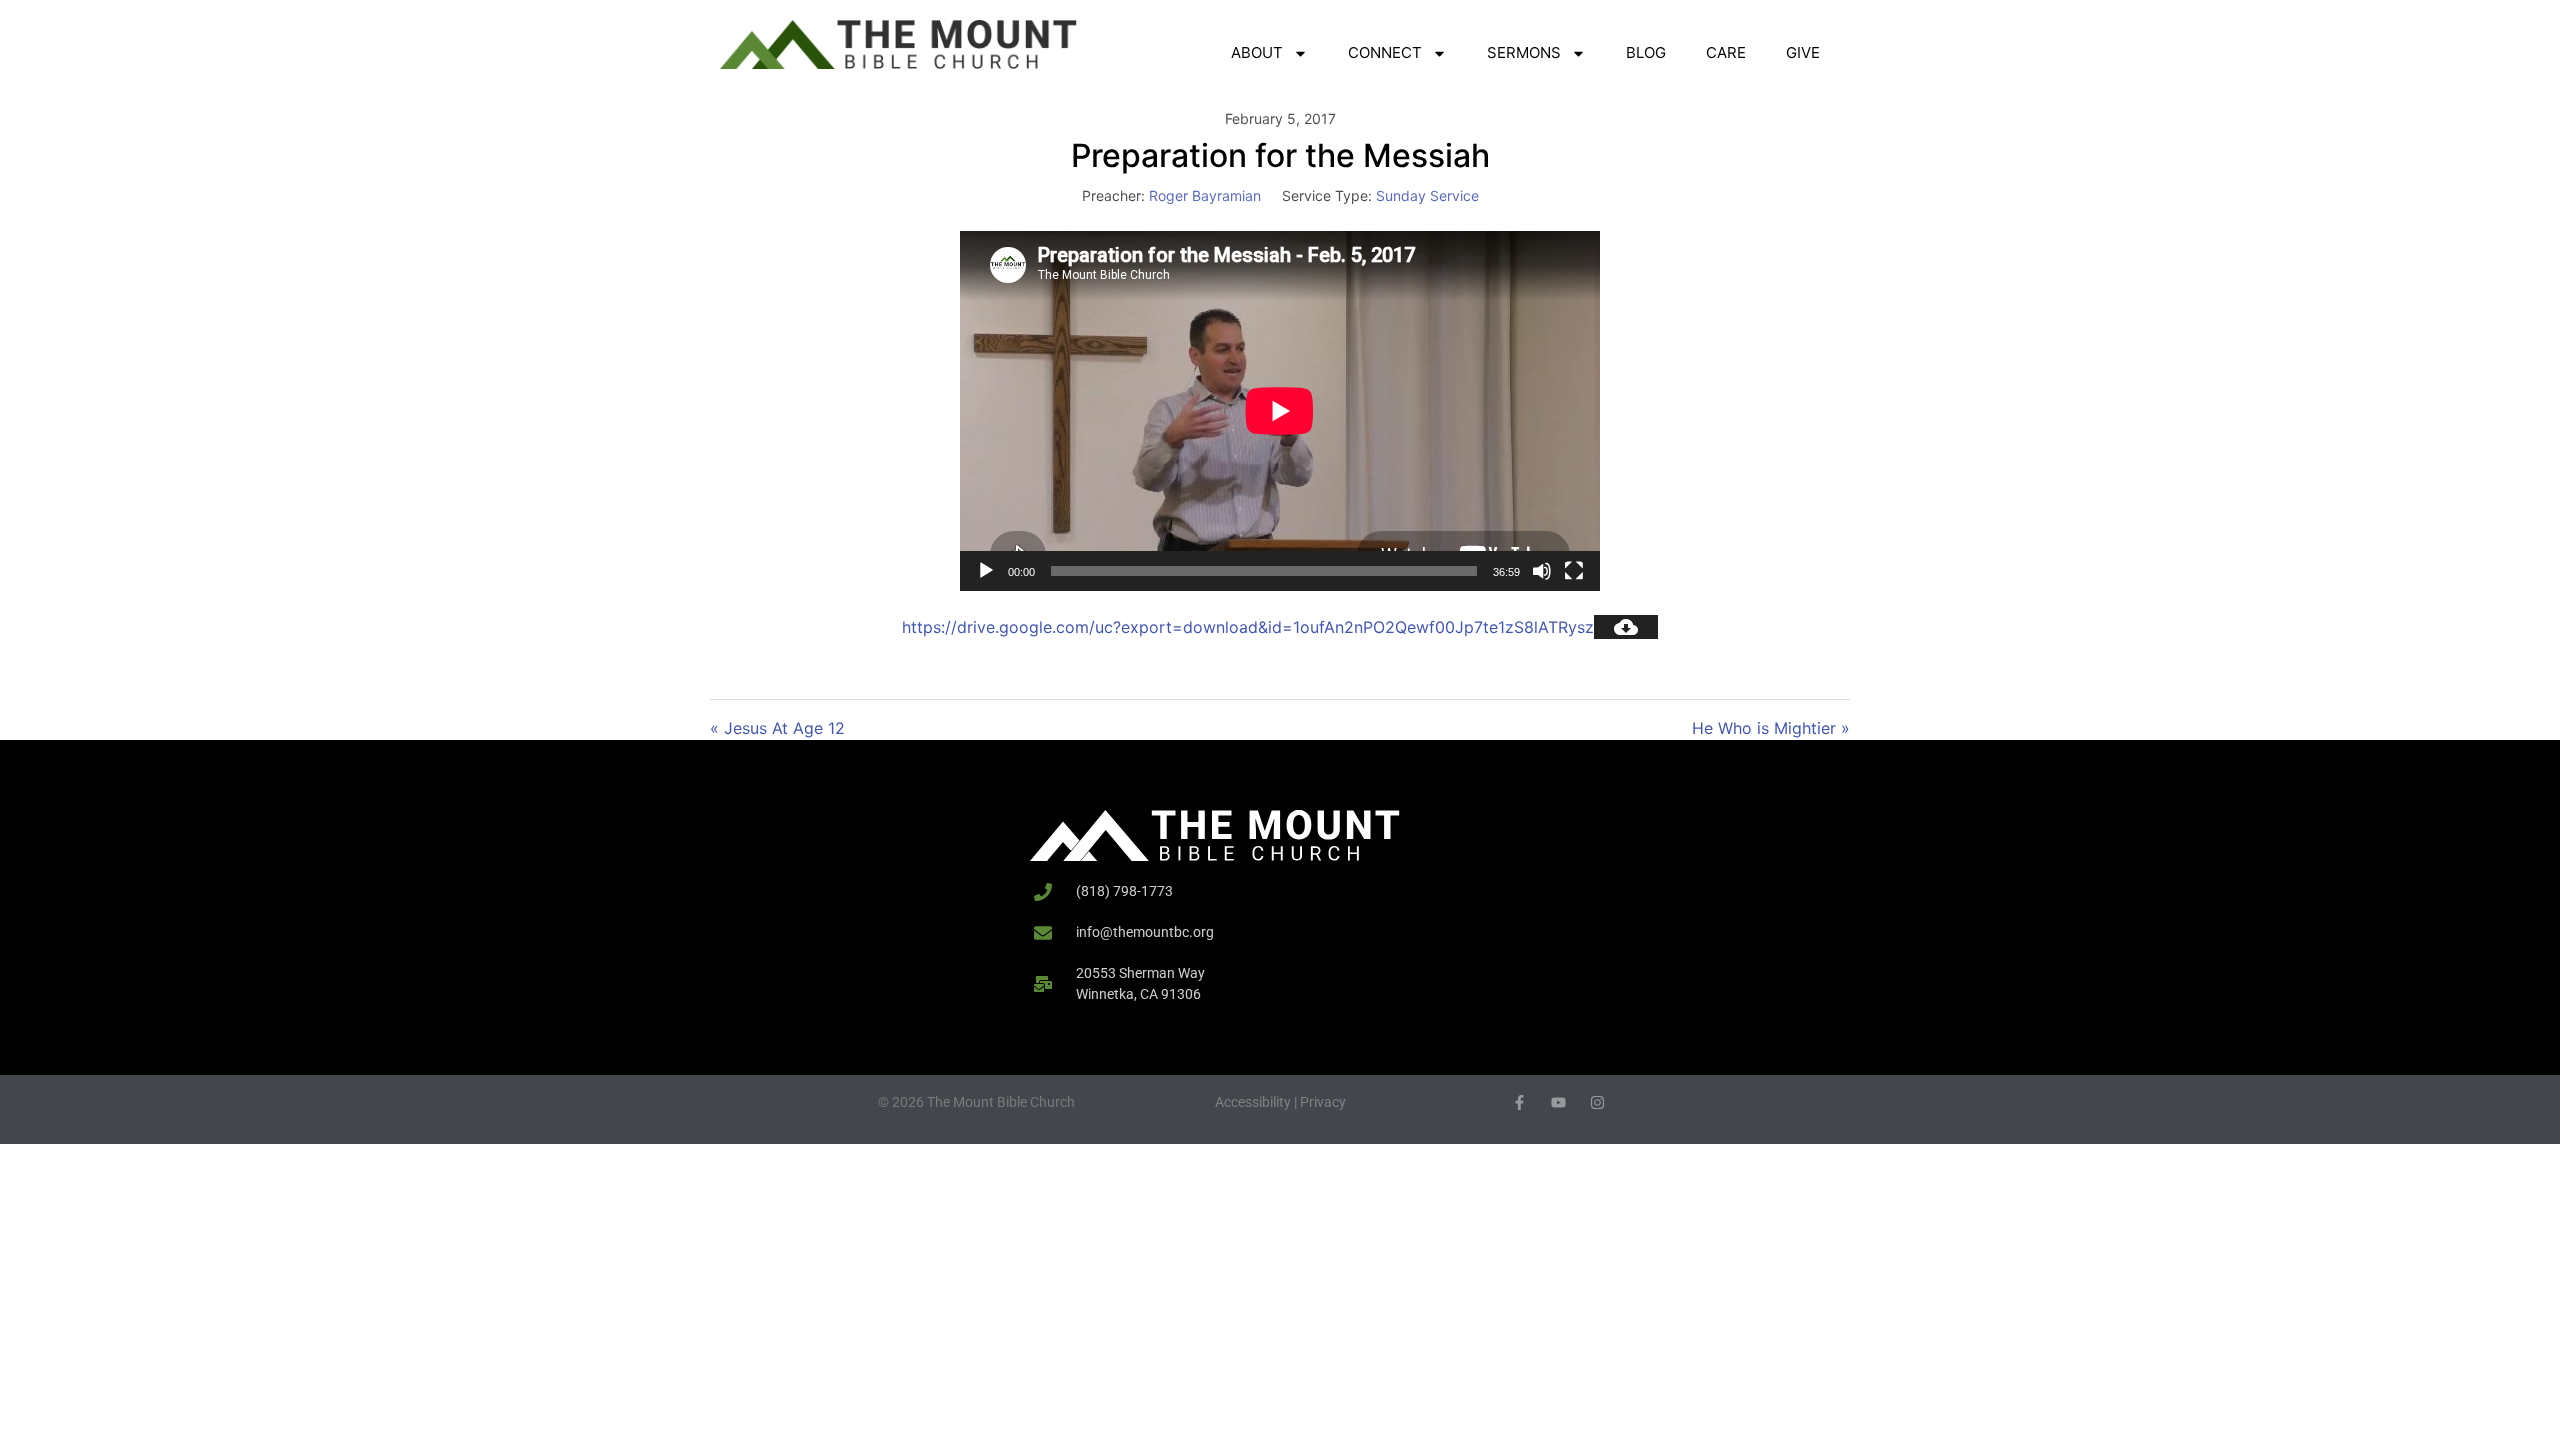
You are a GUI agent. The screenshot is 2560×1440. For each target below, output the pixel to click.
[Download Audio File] (1626, 627)
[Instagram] (1597, 1102)
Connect (1385, 52)
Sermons (1524, 52)
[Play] (986, 571)
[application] (1280, 411)
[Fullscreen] (1574, 571)
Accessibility (1253, 1102)
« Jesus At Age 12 (777, 728)
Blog (1646, 52)
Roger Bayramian (1205, 195)
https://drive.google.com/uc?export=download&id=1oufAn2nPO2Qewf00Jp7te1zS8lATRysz (1248, 627)
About (1257, 52)
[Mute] (1542, 571)
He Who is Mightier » (1771, 728)
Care (1726, 52)
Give (1803, 52)
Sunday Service (1427, 195)
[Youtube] (1558, 1102)
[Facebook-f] (1519, 1102)
